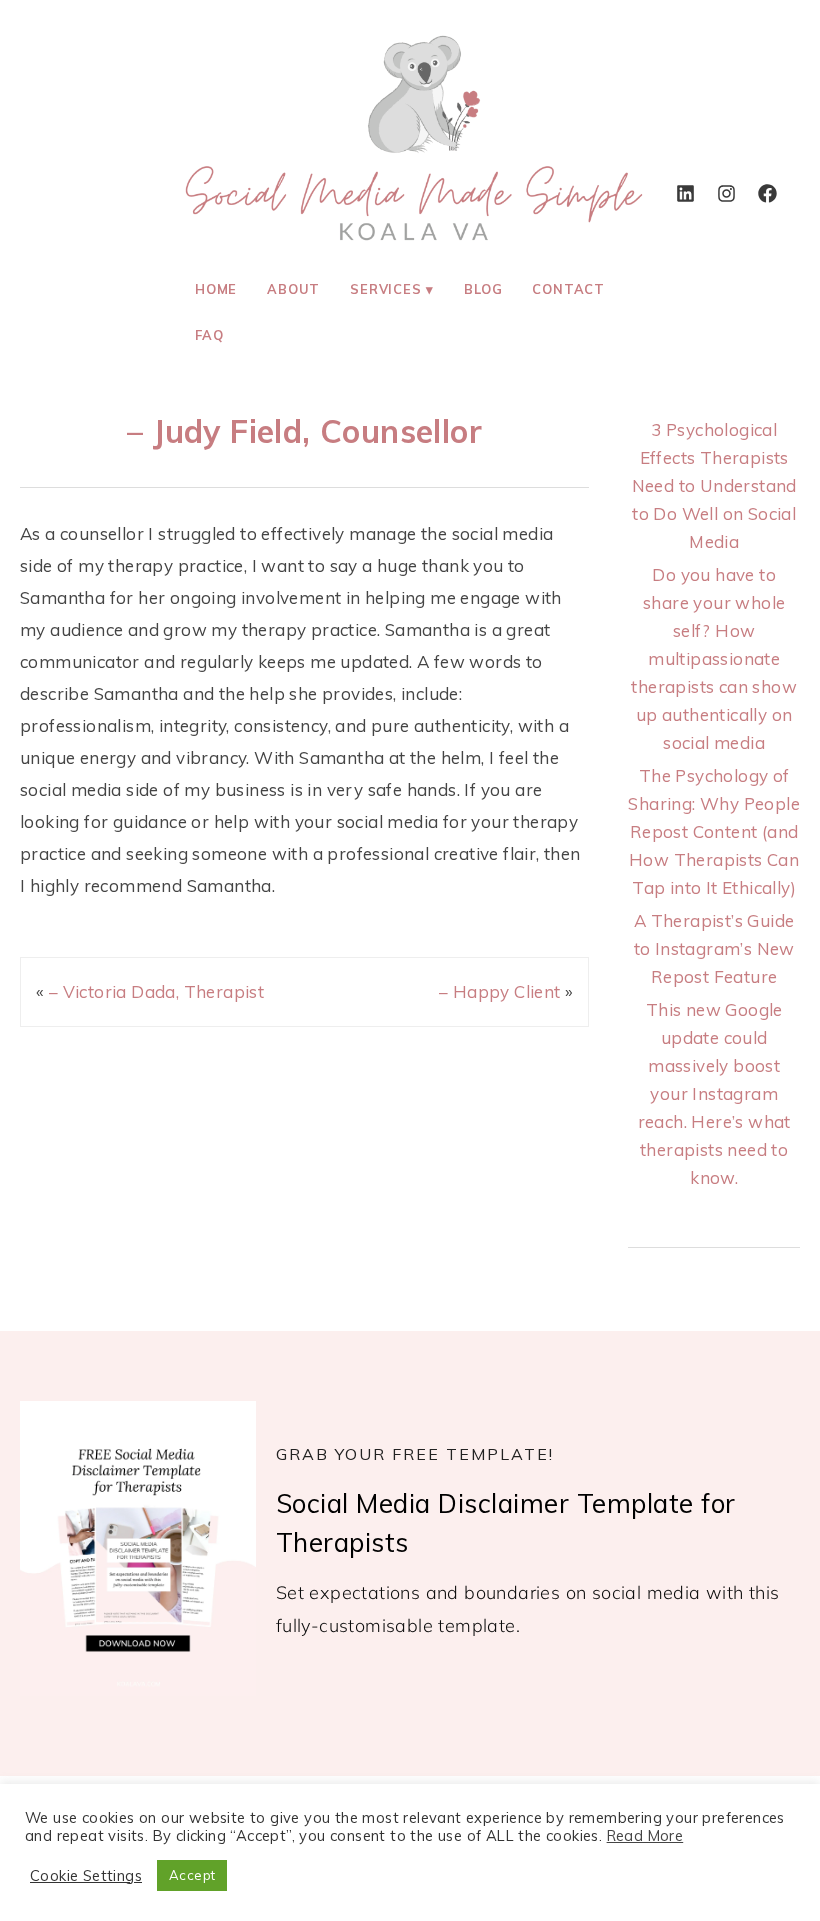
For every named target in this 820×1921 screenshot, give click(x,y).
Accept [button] (192, 1875)
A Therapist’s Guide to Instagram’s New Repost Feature (714, 948)
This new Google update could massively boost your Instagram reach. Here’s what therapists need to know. (714, 1093)
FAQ (209, 335)
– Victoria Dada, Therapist (156, 991)
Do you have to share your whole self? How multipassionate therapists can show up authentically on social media (714, 658)
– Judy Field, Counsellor (304, 431)
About (293, 289)
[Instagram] (726, 194)
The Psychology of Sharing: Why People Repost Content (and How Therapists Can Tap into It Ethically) (714, 831)
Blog (483, 289)
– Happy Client (500, 991)
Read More (645, 1836)
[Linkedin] (686, 194)
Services (385, 289)
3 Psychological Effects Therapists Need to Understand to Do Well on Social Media (714, 485)
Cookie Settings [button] (86, 1876)
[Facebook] (767, 194)
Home (216, 289)
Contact (568, 289)
